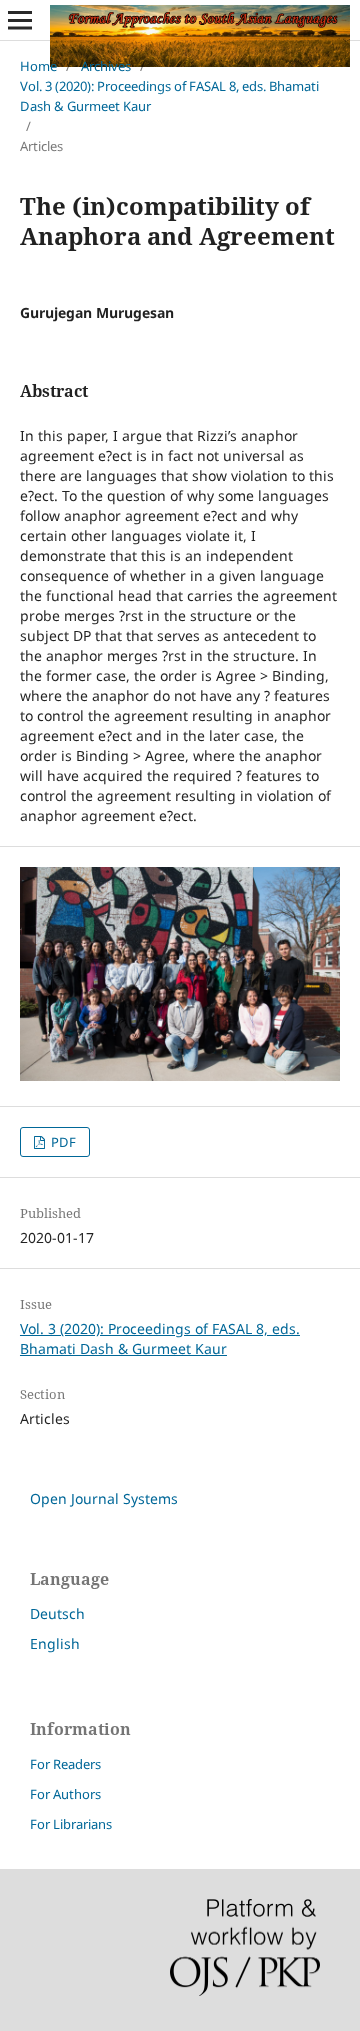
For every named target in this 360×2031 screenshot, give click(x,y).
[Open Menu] (20, 20)
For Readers (65, 1764)
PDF (62, 1142)
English (55, 1643)
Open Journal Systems (104, 1498)
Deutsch (57, 1613)
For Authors (65, 1794)
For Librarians (71, 1824)
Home (38, 66)
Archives (106, 66)
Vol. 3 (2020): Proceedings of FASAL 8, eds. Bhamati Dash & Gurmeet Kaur (169, 96)
